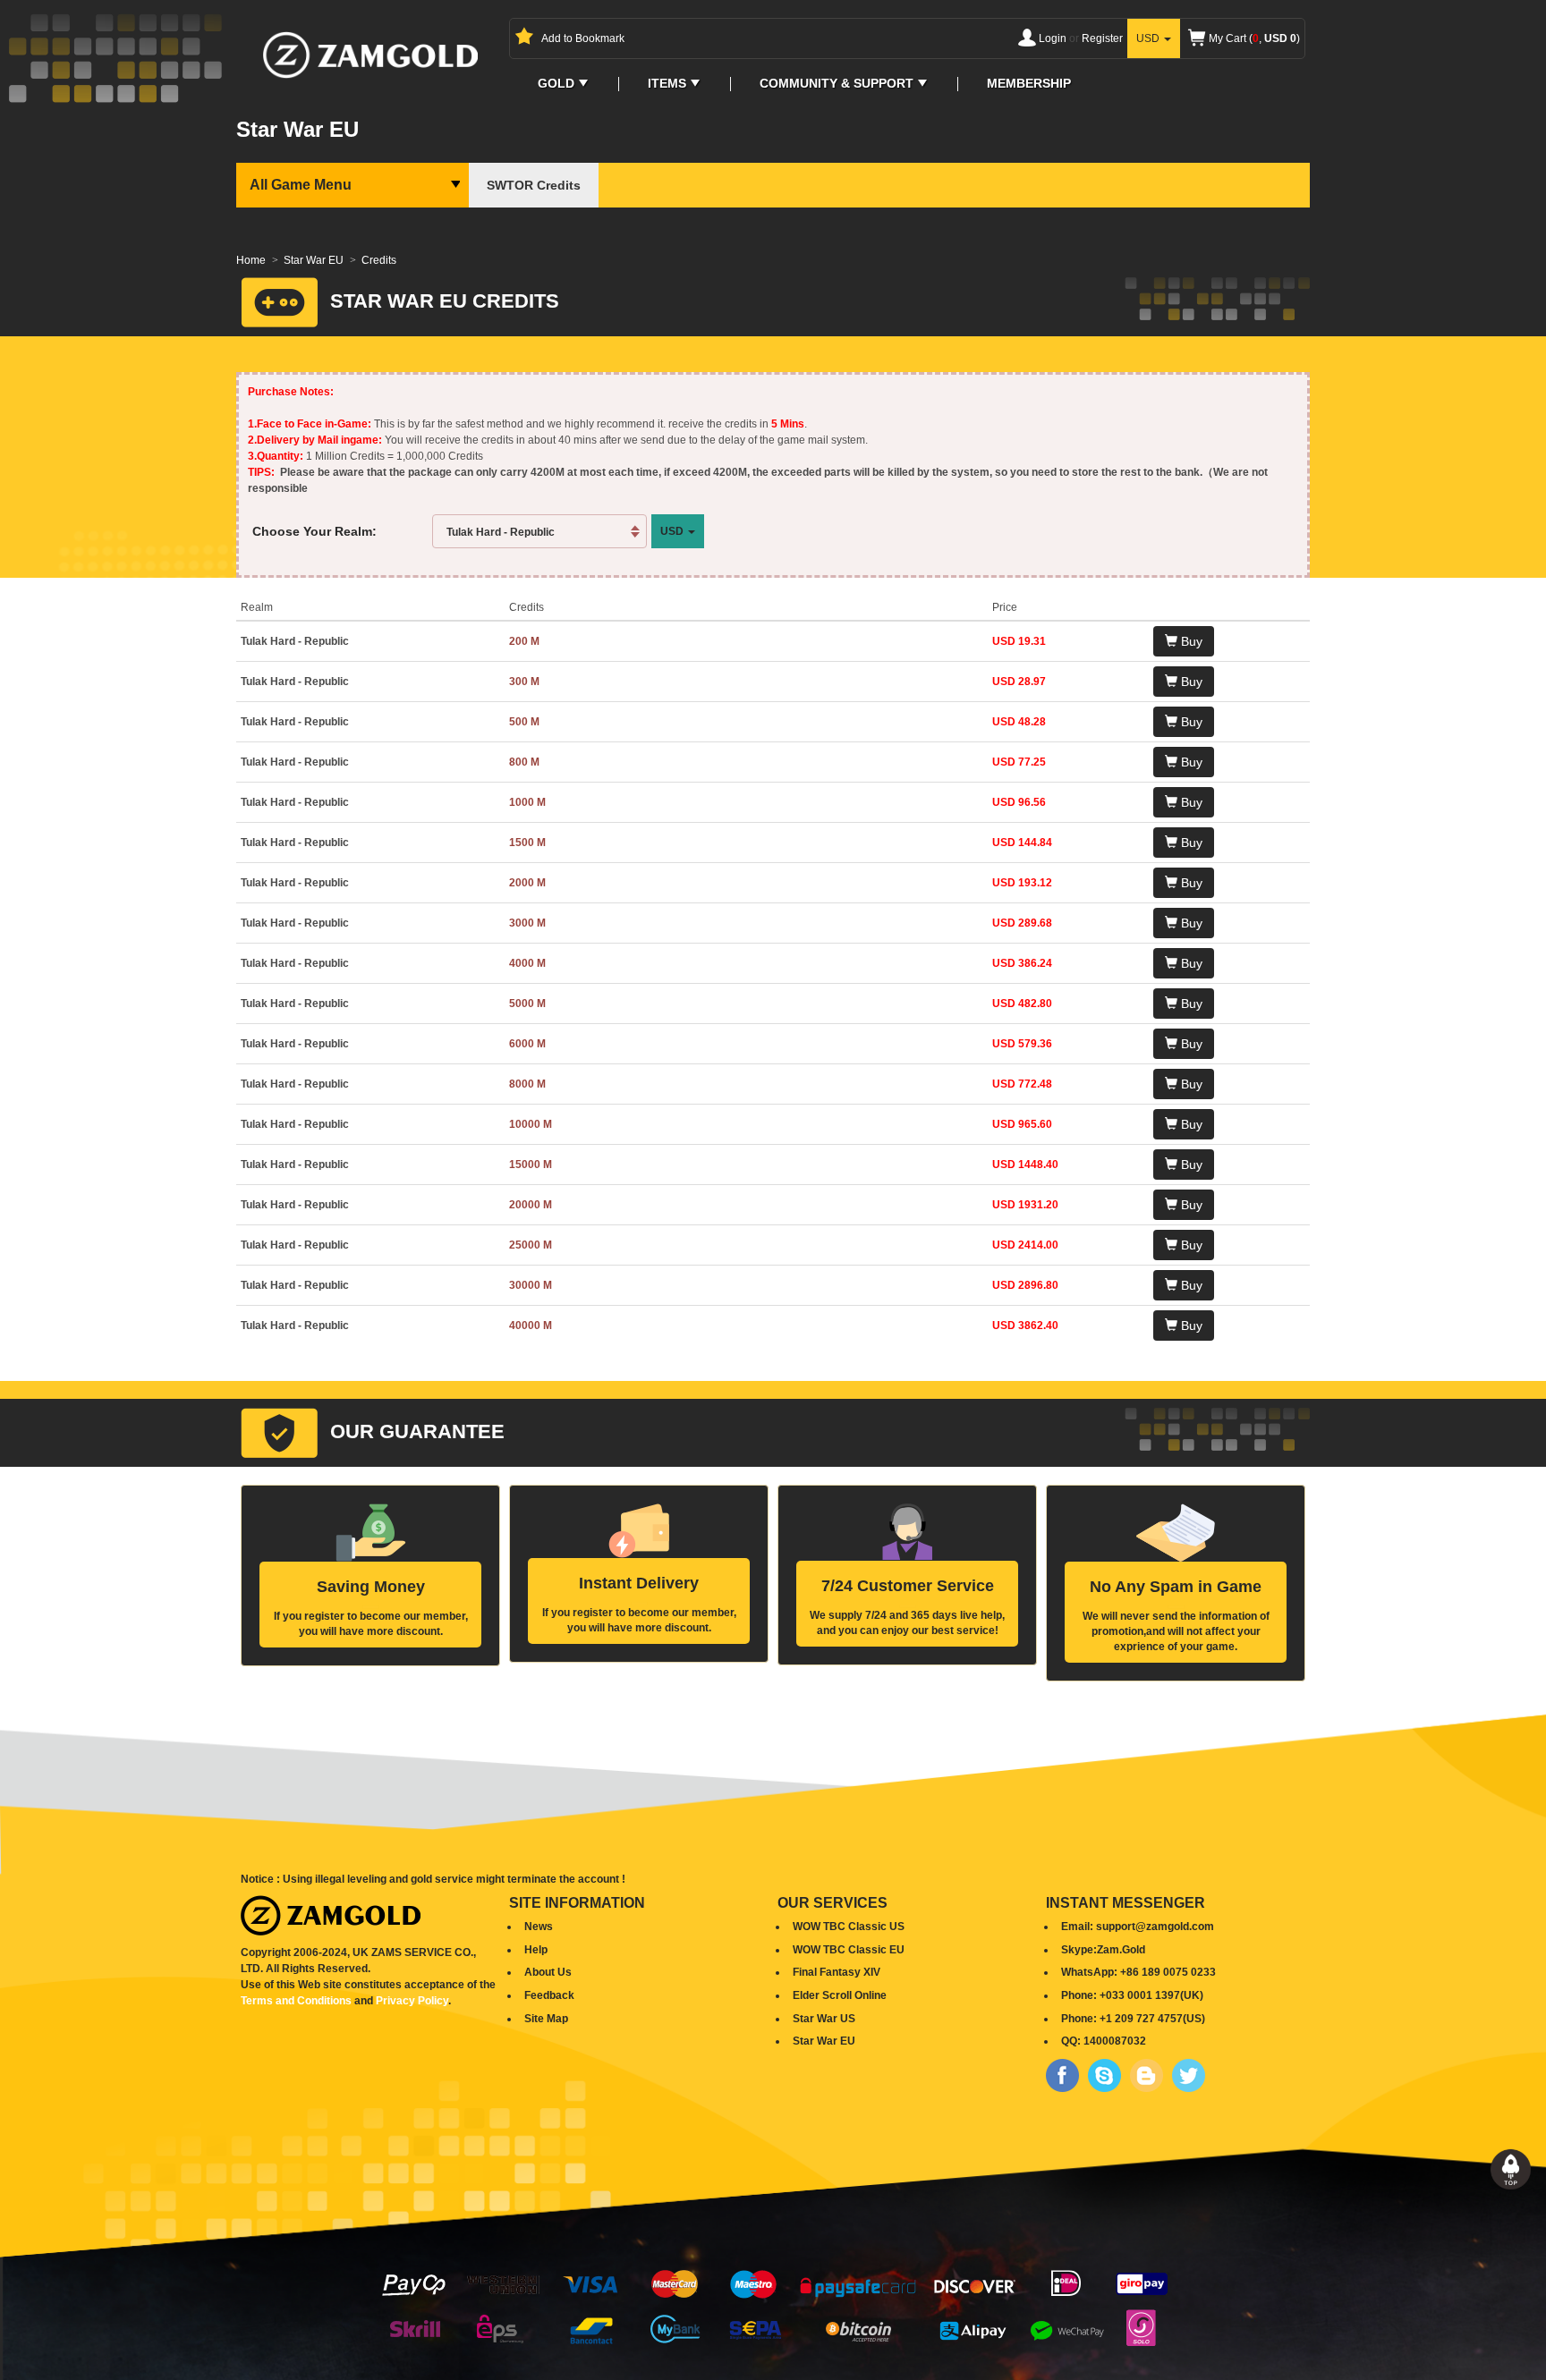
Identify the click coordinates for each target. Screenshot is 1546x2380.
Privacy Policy (412, 2001)
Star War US (824, 2019)
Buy (1190, 641)
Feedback (549, 1995)
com (1203, 1927)
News (539, 1927)
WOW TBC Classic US (849, 1927)
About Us (548, 1972)
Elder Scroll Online (840, 1995)
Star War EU (314, 260)
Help (536, 1950)
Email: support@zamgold (1125, 1927)
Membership (1029, 84)
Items (667, 84)
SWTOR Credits (534, 185)
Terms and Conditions (296, 2001)
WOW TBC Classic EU (849, 1950)
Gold (556, 84)
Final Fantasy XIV (837, 1972)
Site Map (546, 2019)
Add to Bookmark (583, 39)
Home (251, 260)
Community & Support (837, 84)
